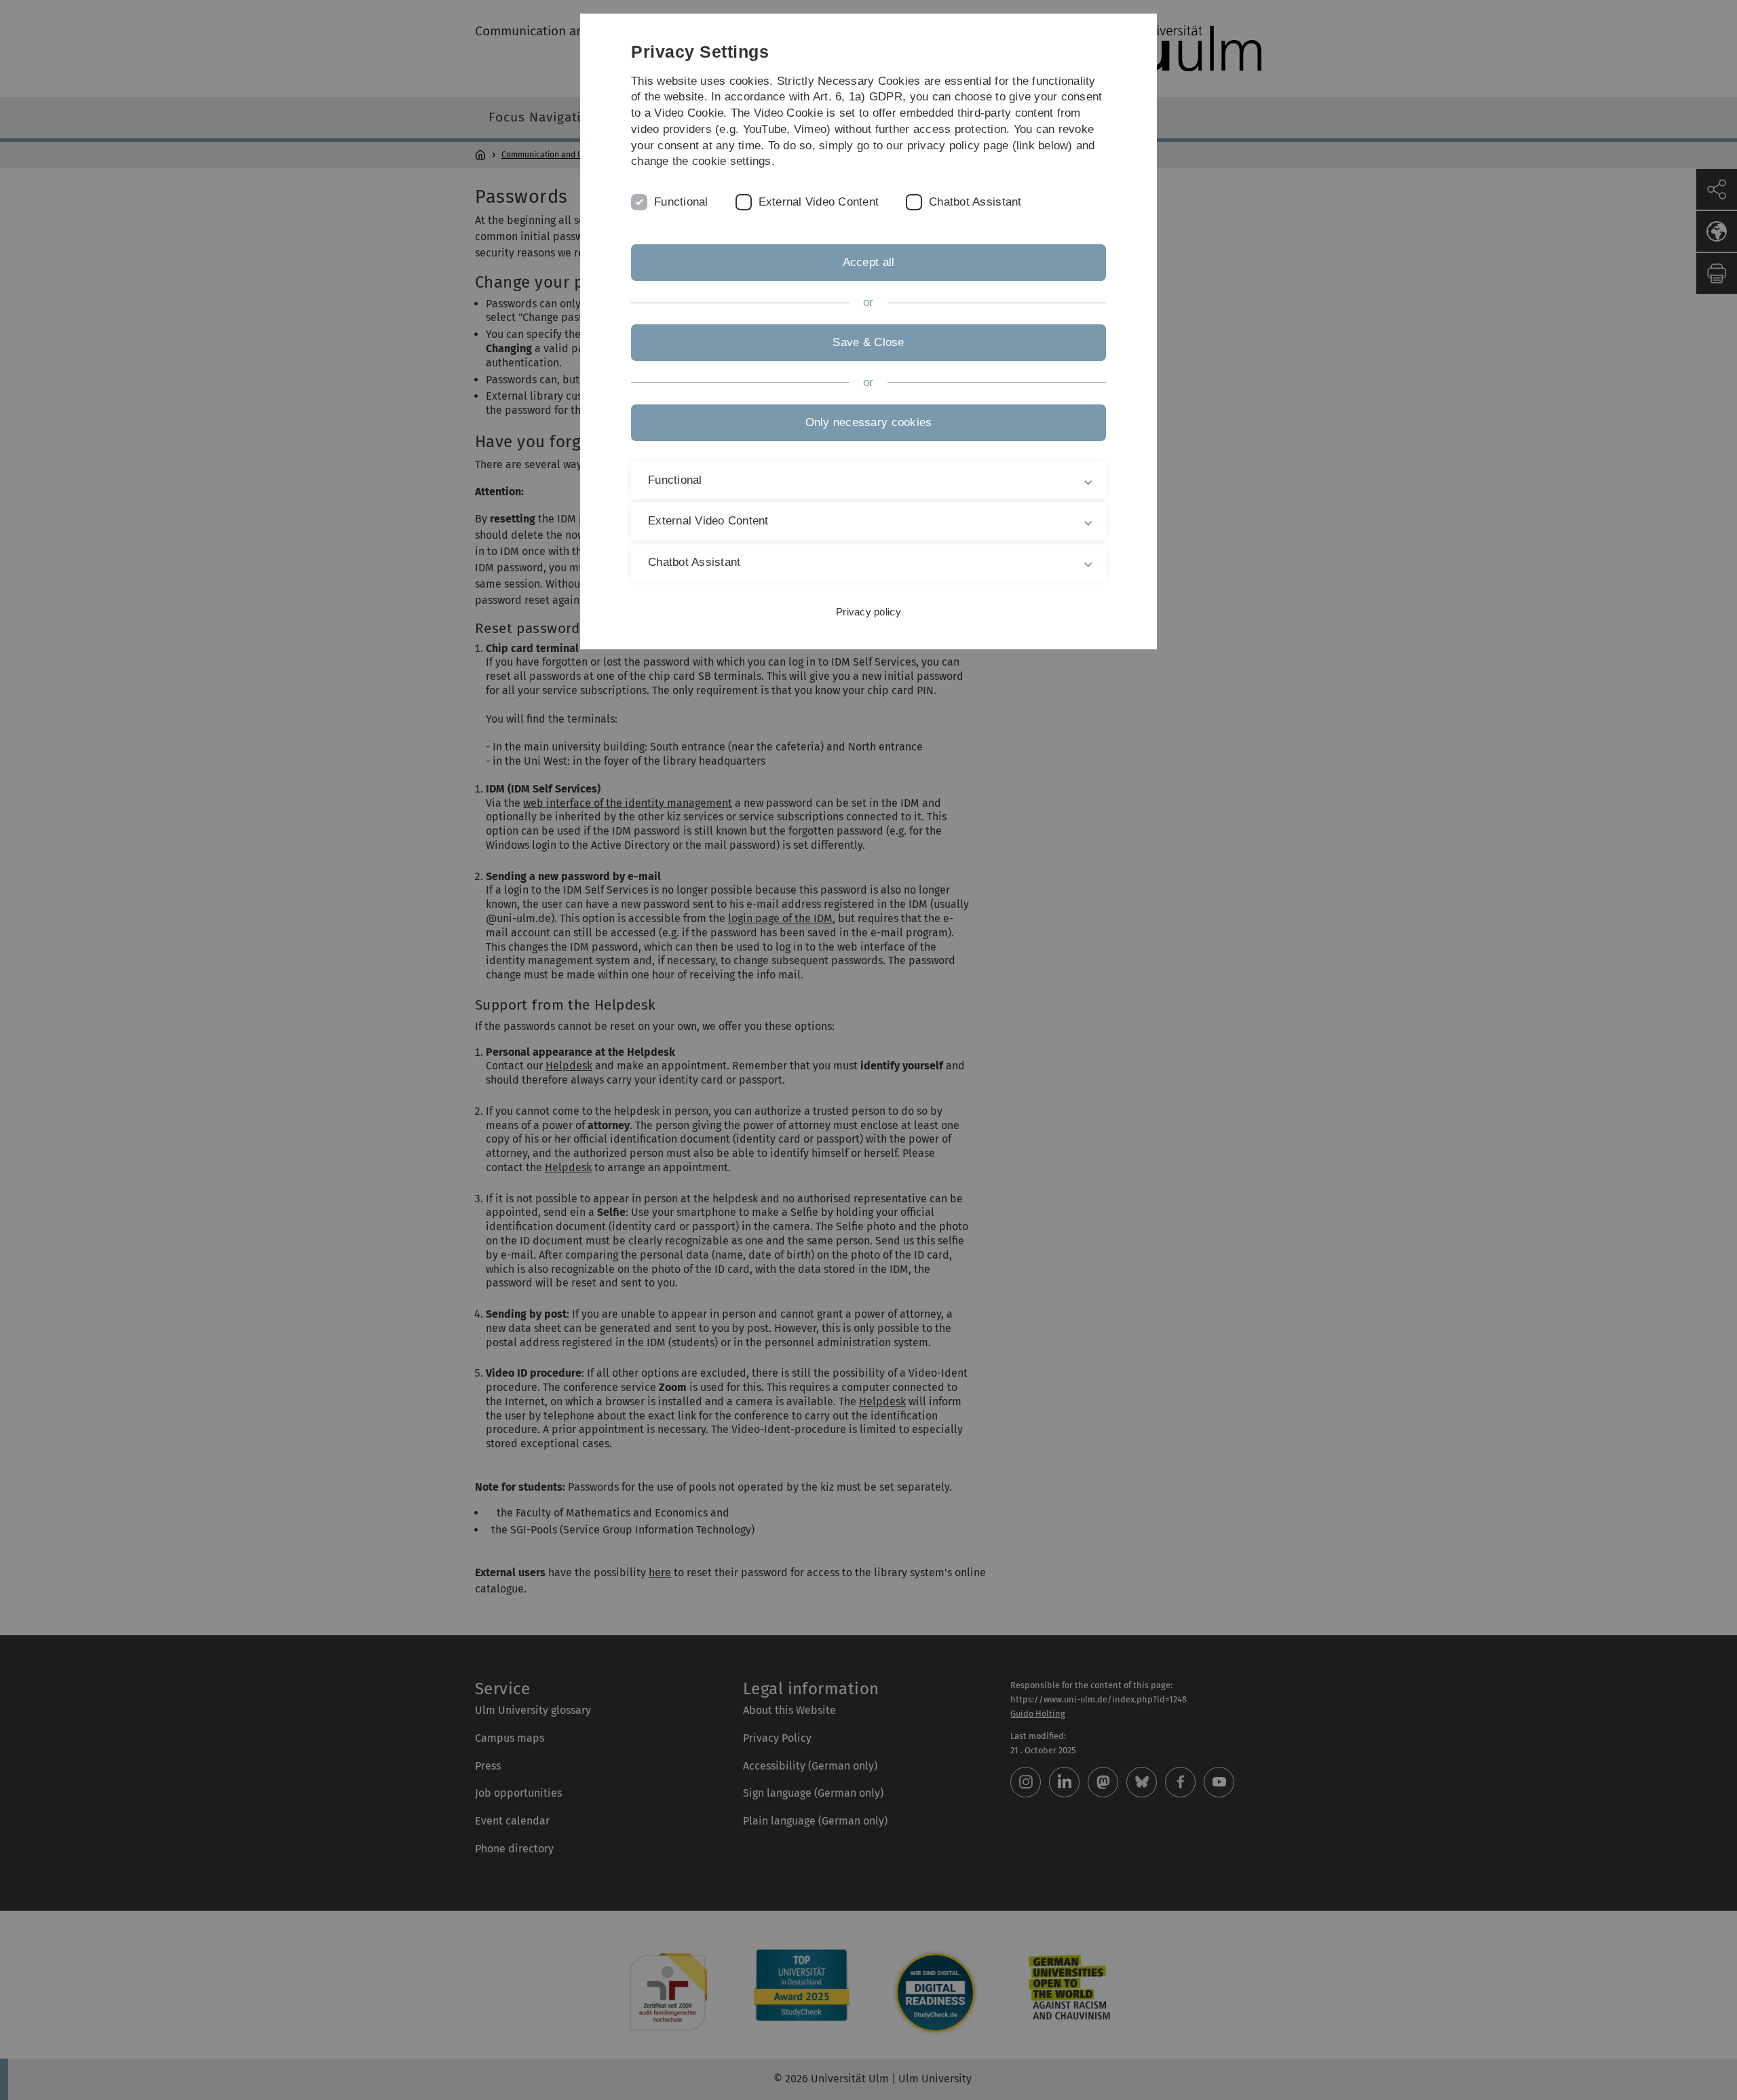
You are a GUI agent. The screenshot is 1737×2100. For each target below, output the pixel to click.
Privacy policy (868, 612)
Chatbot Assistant (975, 202)
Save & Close (868, 342)
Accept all (869, 262)
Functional (681, 202)
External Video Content (819, 202)
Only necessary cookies (869, 422)
